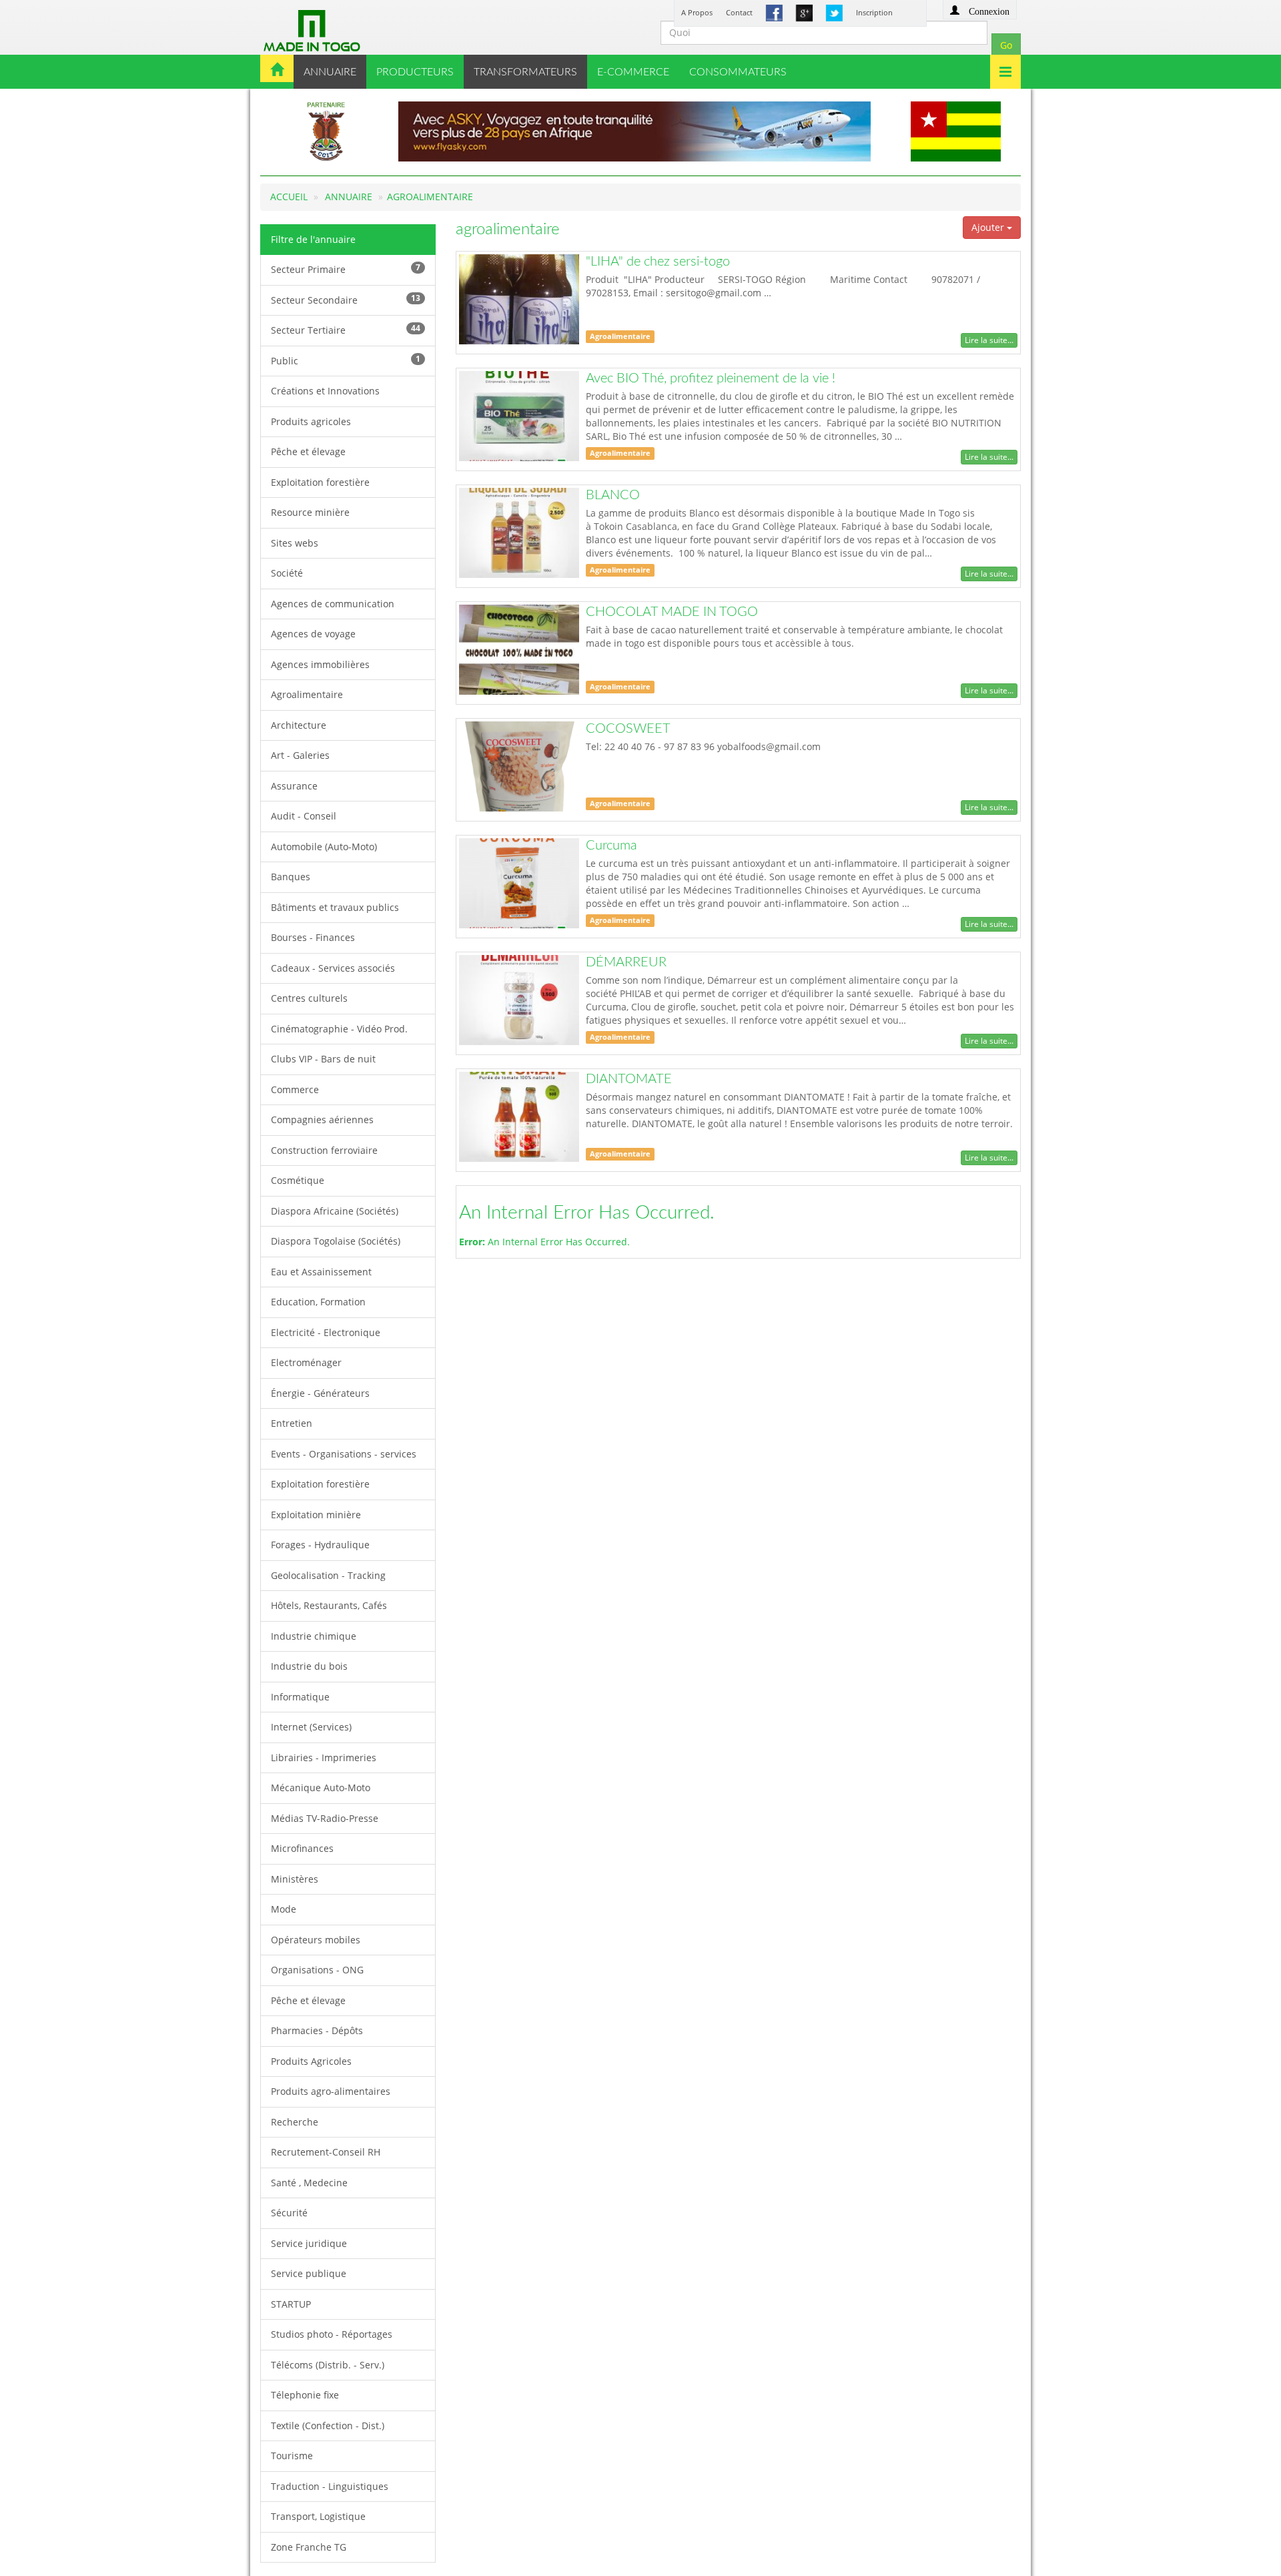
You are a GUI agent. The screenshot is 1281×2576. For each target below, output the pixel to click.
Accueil (289, 197)
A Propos (697, 12)
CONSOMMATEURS (738, 72)
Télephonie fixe (305, 2395)
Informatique (300, 1697)
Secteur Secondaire (346, 299)
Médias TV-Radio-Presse (325, 1818)
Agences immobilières (320, 664)
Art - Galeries (300, 755)
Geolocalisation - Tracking (328, 1575)
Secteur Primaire (346, 269)
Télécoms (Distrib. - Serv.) (328, 2365)
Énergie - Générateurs (320, 1393)
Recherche (295, 2122)
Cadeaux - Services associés (333, 968)
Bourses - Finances (313, 937)
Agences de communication (333, 604)
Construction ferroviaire (324, 1150)
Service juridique (309, 2243)
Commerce (295, 1089)
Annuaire (349, 197)
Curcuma (611, 846)
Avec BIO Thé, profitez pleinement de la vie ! (711, 378)
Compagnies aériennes (322, 1119)
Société (287, 573)
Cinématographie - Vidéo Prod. (339, 1029)
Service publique (309, 2273)
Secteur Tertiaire (346, 329)
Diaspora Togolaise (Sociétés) (336, 1241)
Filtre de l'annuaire (313, 239)
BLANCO (613, 495)
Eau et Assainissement (321, 1272)
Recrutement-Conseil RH (326, 2152)
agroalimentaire (430, 197)
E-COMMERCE (633, 72)
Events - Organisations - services (344, 1454)
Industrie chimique (314, 1636)
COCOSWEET (628, 729)
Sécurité (289, 2213)
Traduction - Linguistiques (330, 2486)
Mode (284, 1909)
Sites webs (295, 543)
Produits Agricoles (311, 2061)
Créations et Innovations (325, 391)
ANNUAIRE (330, 72)
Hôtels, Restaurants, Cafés (329, 1605)
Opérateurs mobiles (316, 1940)
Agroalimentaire (307, 694)
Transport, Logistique (318, 2516)
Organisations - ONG (317, 1970)
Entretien (292, 1423)
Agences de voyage (313, 634)
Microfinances (302, 1848)
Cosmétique (298, 1180)
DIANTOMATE (629, 1079)
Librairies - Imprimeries (324, 1757)
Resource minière (310, 512)
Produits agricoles (311, 421)
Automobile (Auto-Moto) (324, 847)
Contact (739, 12)
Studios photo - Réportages (332, 2334)
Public (346, 360)
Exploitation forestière (320, 482)
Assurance (294, 786)
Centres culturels (309, 998)
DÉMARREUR (626, 962)
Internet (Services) (311, 1727)
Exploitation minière (316, 1515)
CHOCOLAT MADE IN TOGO (672, 612)
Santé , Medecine (309, 2183)
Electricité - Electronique (326, 1332)
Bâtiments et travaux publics (335, 907)
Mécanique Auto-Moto (321, 1788)
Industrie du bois (309, 1666)
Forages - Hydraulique (320, 1545)
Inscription (874, 12)
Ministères (295, 1879)
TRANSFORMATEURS (525, 72)
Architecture (299, 725)
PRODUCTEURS (415, 72)
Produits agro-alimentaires (331, 2091)
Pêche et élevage (308, 451)
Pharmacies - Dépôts (317, 2030)
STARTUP (291, 2304)
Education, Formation (318, 1302)
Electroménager (306, 1362)
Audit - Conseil (304, 816)
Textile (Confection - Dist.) (328, 2426)
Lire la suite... (989, 340)
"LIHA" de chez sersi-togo (658, 262)
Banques (291, 877)
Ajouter (989, 227)
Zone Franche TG (309, 2547)
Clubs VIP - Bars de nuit (323, 1059)
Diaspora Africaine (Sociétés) (335, 1211)
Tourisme (292, 2456)
